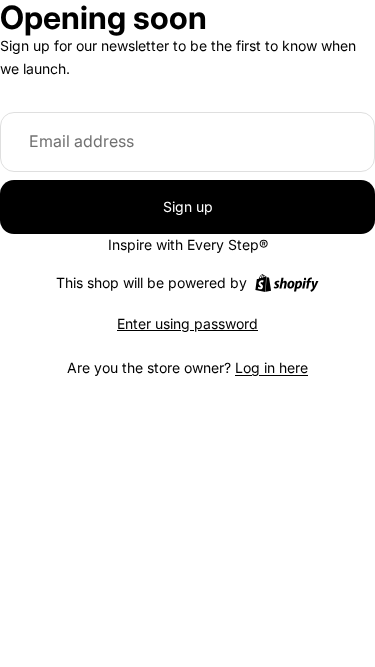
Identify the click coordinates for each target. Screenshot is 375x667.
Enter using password (187, 323)
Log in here (271, 367)
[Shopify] (286, 283)
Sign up (188, 206)
